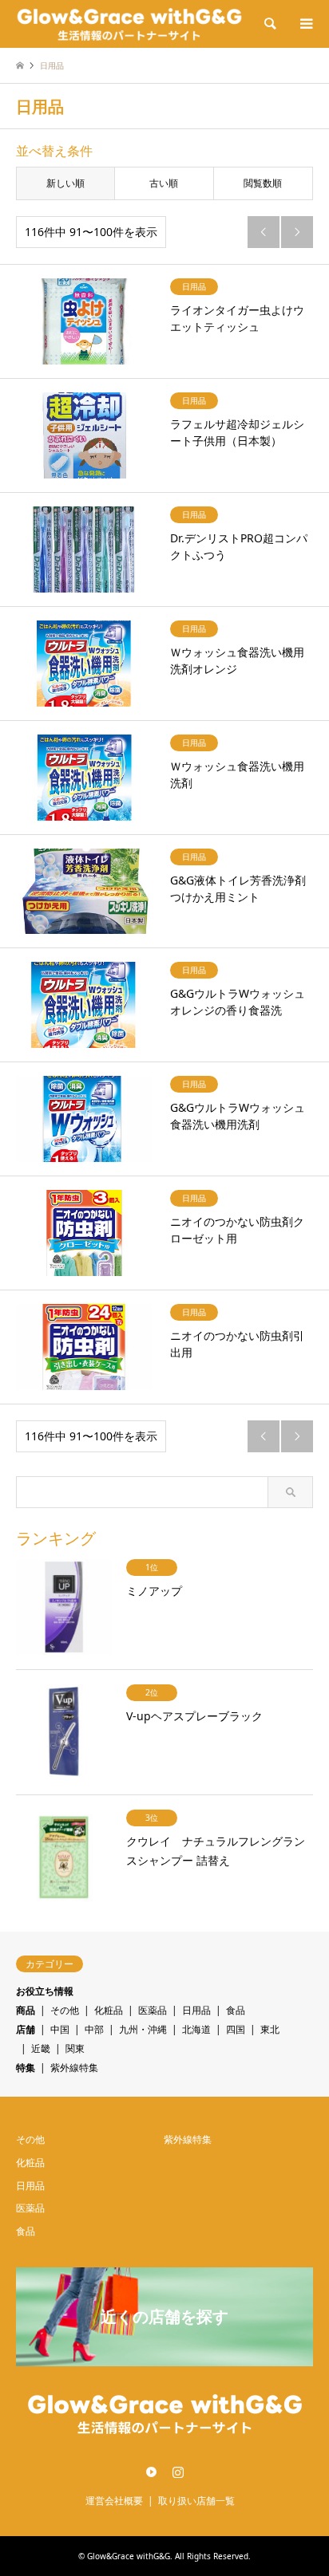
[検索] (269, 24)
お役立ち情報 (45, 1991)
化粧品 (109, 2010)
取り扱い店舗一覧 (196, 2501)
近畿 (41, 2048)
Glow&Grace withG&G (129, 2556)
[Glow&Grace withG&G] (129, 24)
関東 (75, 2048)
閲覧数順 (263, 183)
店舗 (26, 2029)
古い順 (164, 183)
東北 (270, 2029)
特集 (26, 2068)
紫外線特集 (74, 2068)
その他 (65, 2010)
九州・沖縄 (143, 2029)
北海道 (196, 2029)
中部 (94, 2029)
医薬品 (153, 2010)
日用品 (196, 2010)
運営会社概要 (114, 2501)
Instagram (178, 2472)
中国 (60, 2029)
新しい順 (65, 183)
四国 (236, 2029)
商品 (26, 2010)
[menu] (305, 24)
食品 (236, 2010)
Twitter (152, 2472)
